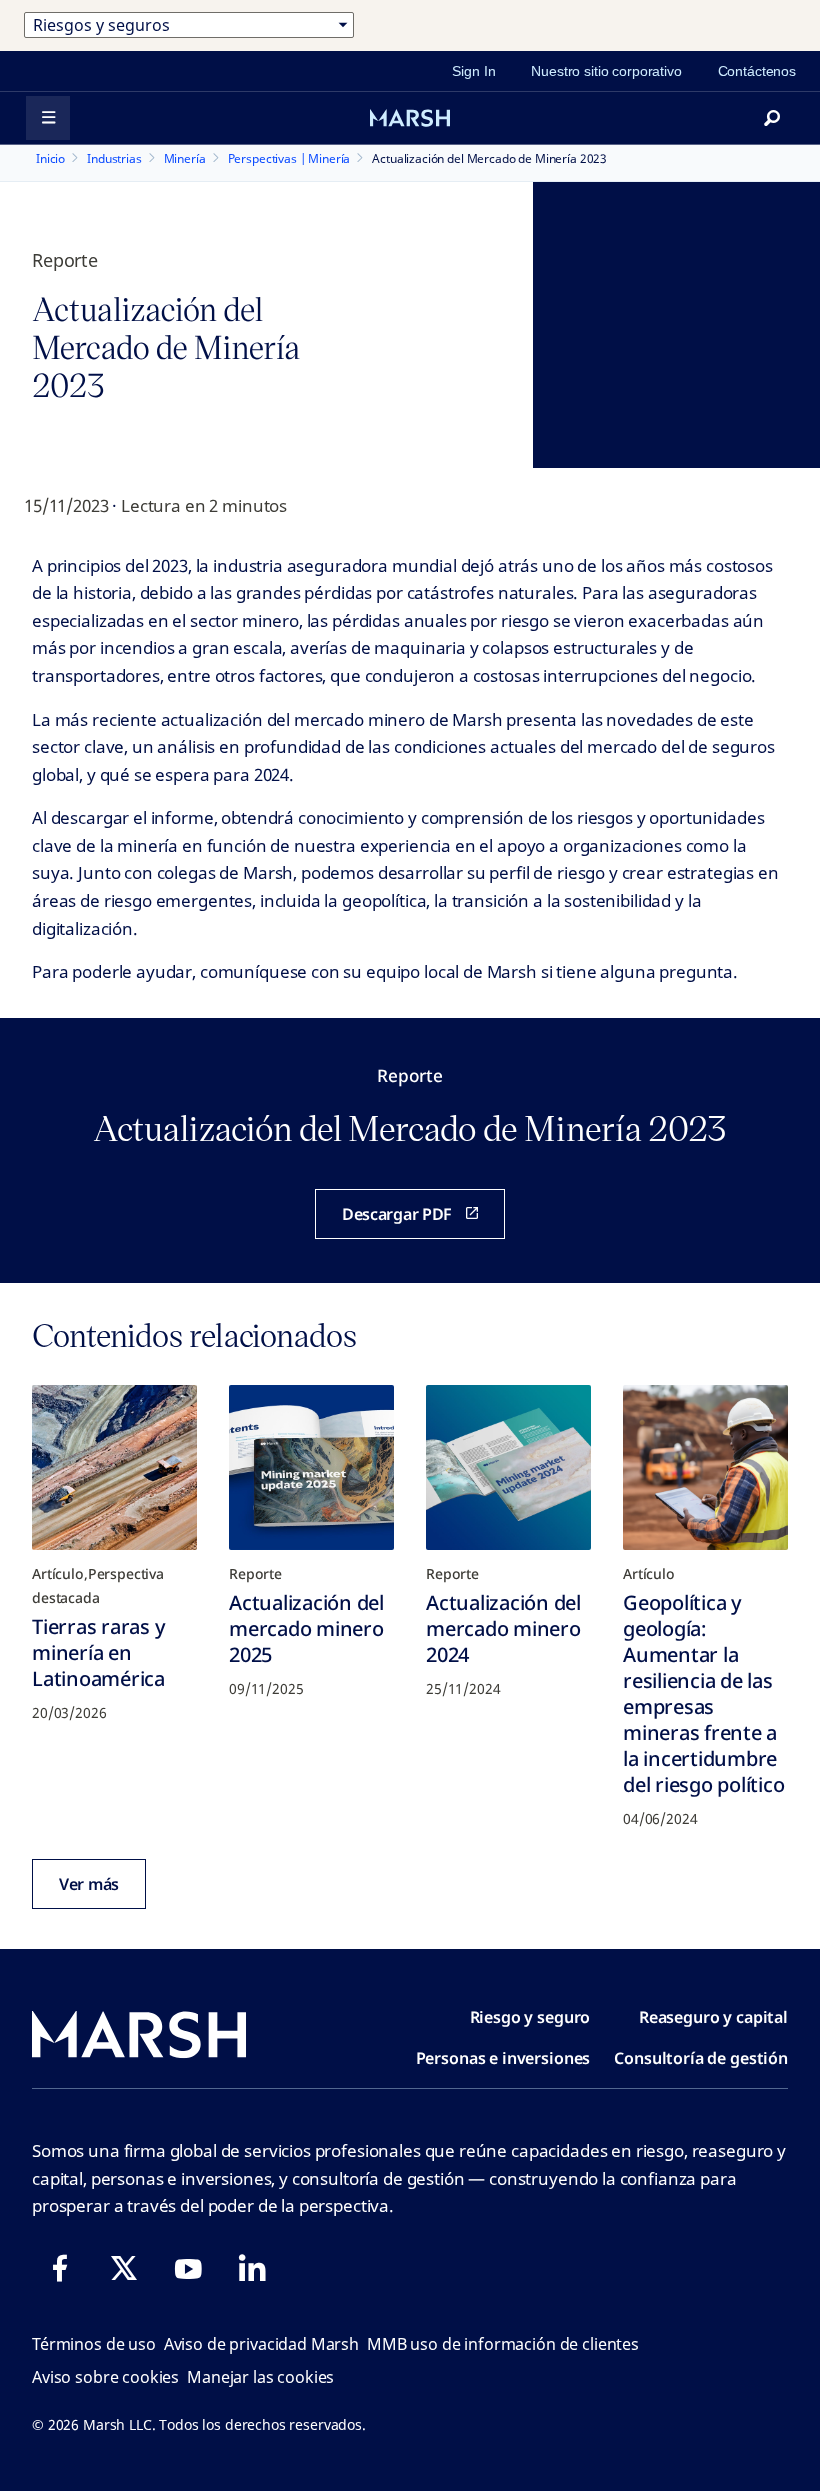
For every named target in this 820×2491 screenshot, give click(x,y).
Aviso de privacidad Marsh (261, 2344)
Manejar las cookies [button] (260, 2377)
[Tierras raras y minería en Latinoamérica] (114, 1467)
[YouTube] (188, 2268)
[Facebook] (60, 2268)
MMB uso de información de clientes (503, 2344)
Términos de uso (94, 2344)
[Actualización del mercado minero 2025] (311, 1467)
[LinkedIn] (252, 2268)
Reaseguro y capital (713, 2017)
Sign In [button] (473, 71)
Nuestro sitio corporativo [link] (606, 71)
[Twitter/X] (124, 2268)
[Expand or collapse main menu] (48, 118)
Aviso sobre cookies (105, 2377)
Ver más (89, 1884)
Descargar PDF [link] (397, 1214)
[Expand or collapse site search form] (772, 118)
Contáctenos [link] (757, 71)
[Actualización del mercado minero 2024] (508, 1467)
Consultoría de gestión (701, 2058)
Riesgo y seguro (530, 2017)
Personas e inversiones (503, 2058)
